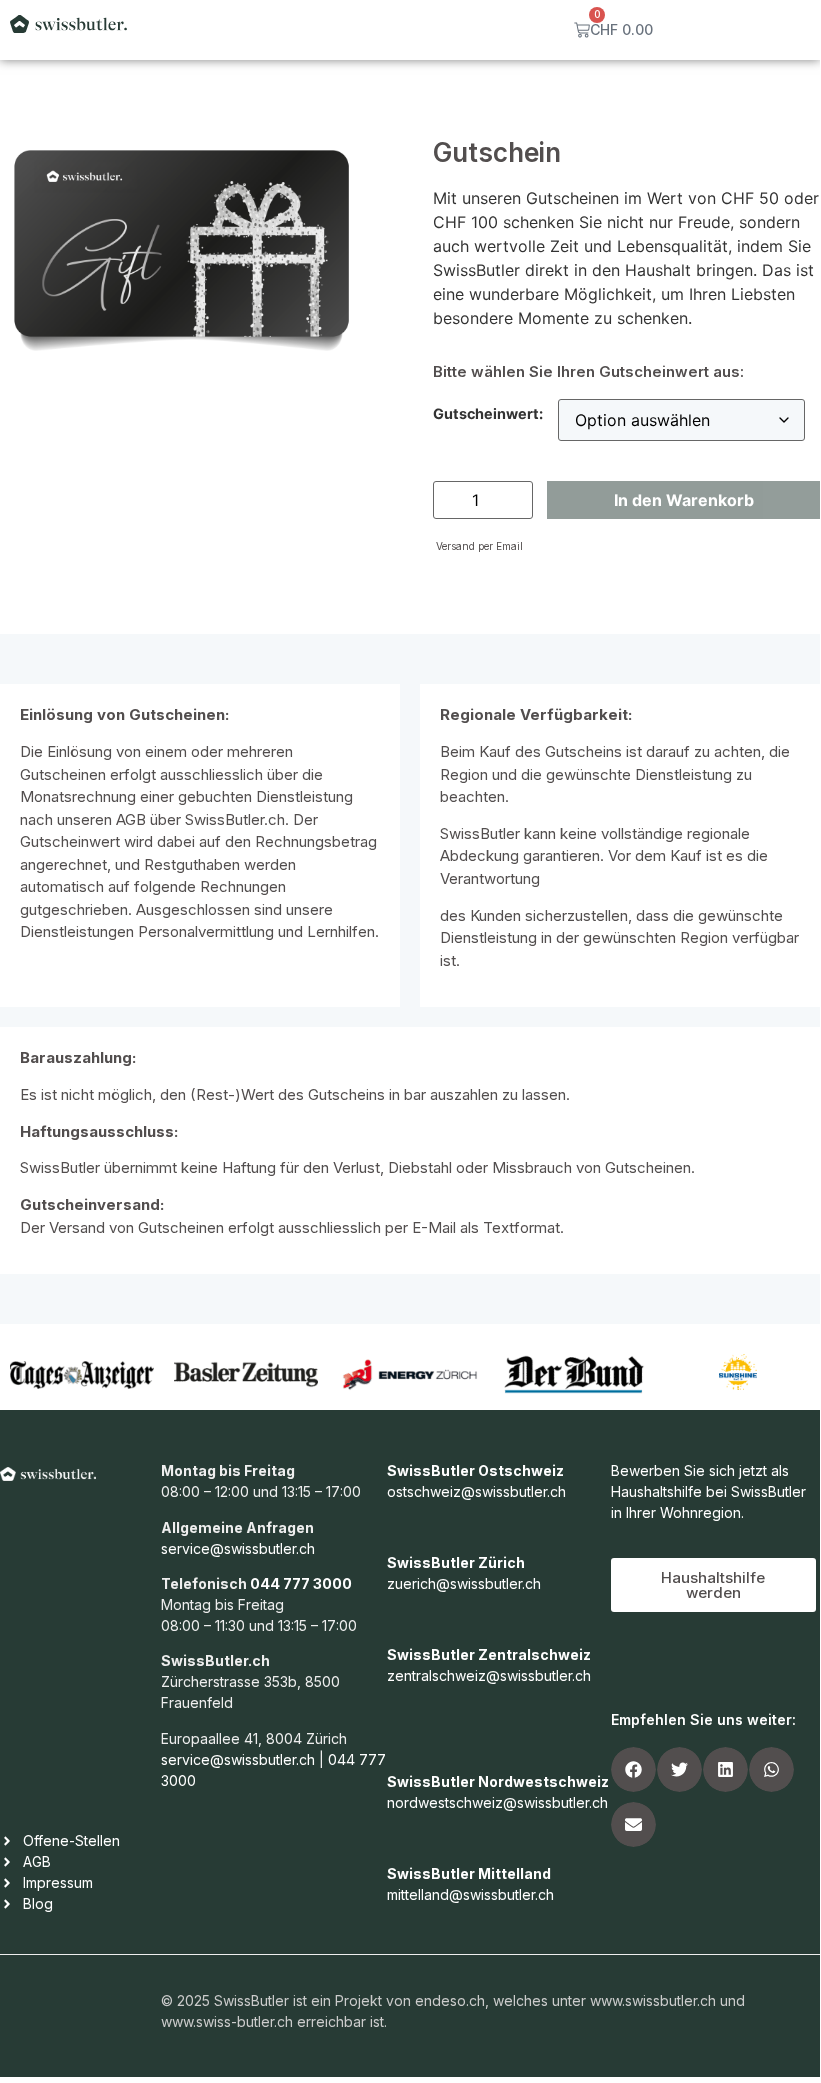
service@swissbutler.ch (238, 1548)
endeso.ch (450, 2000)
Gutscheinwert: (488, 414)
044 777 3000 (301, 1583)
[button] (633, 1769)
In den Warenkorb (684, 500)
